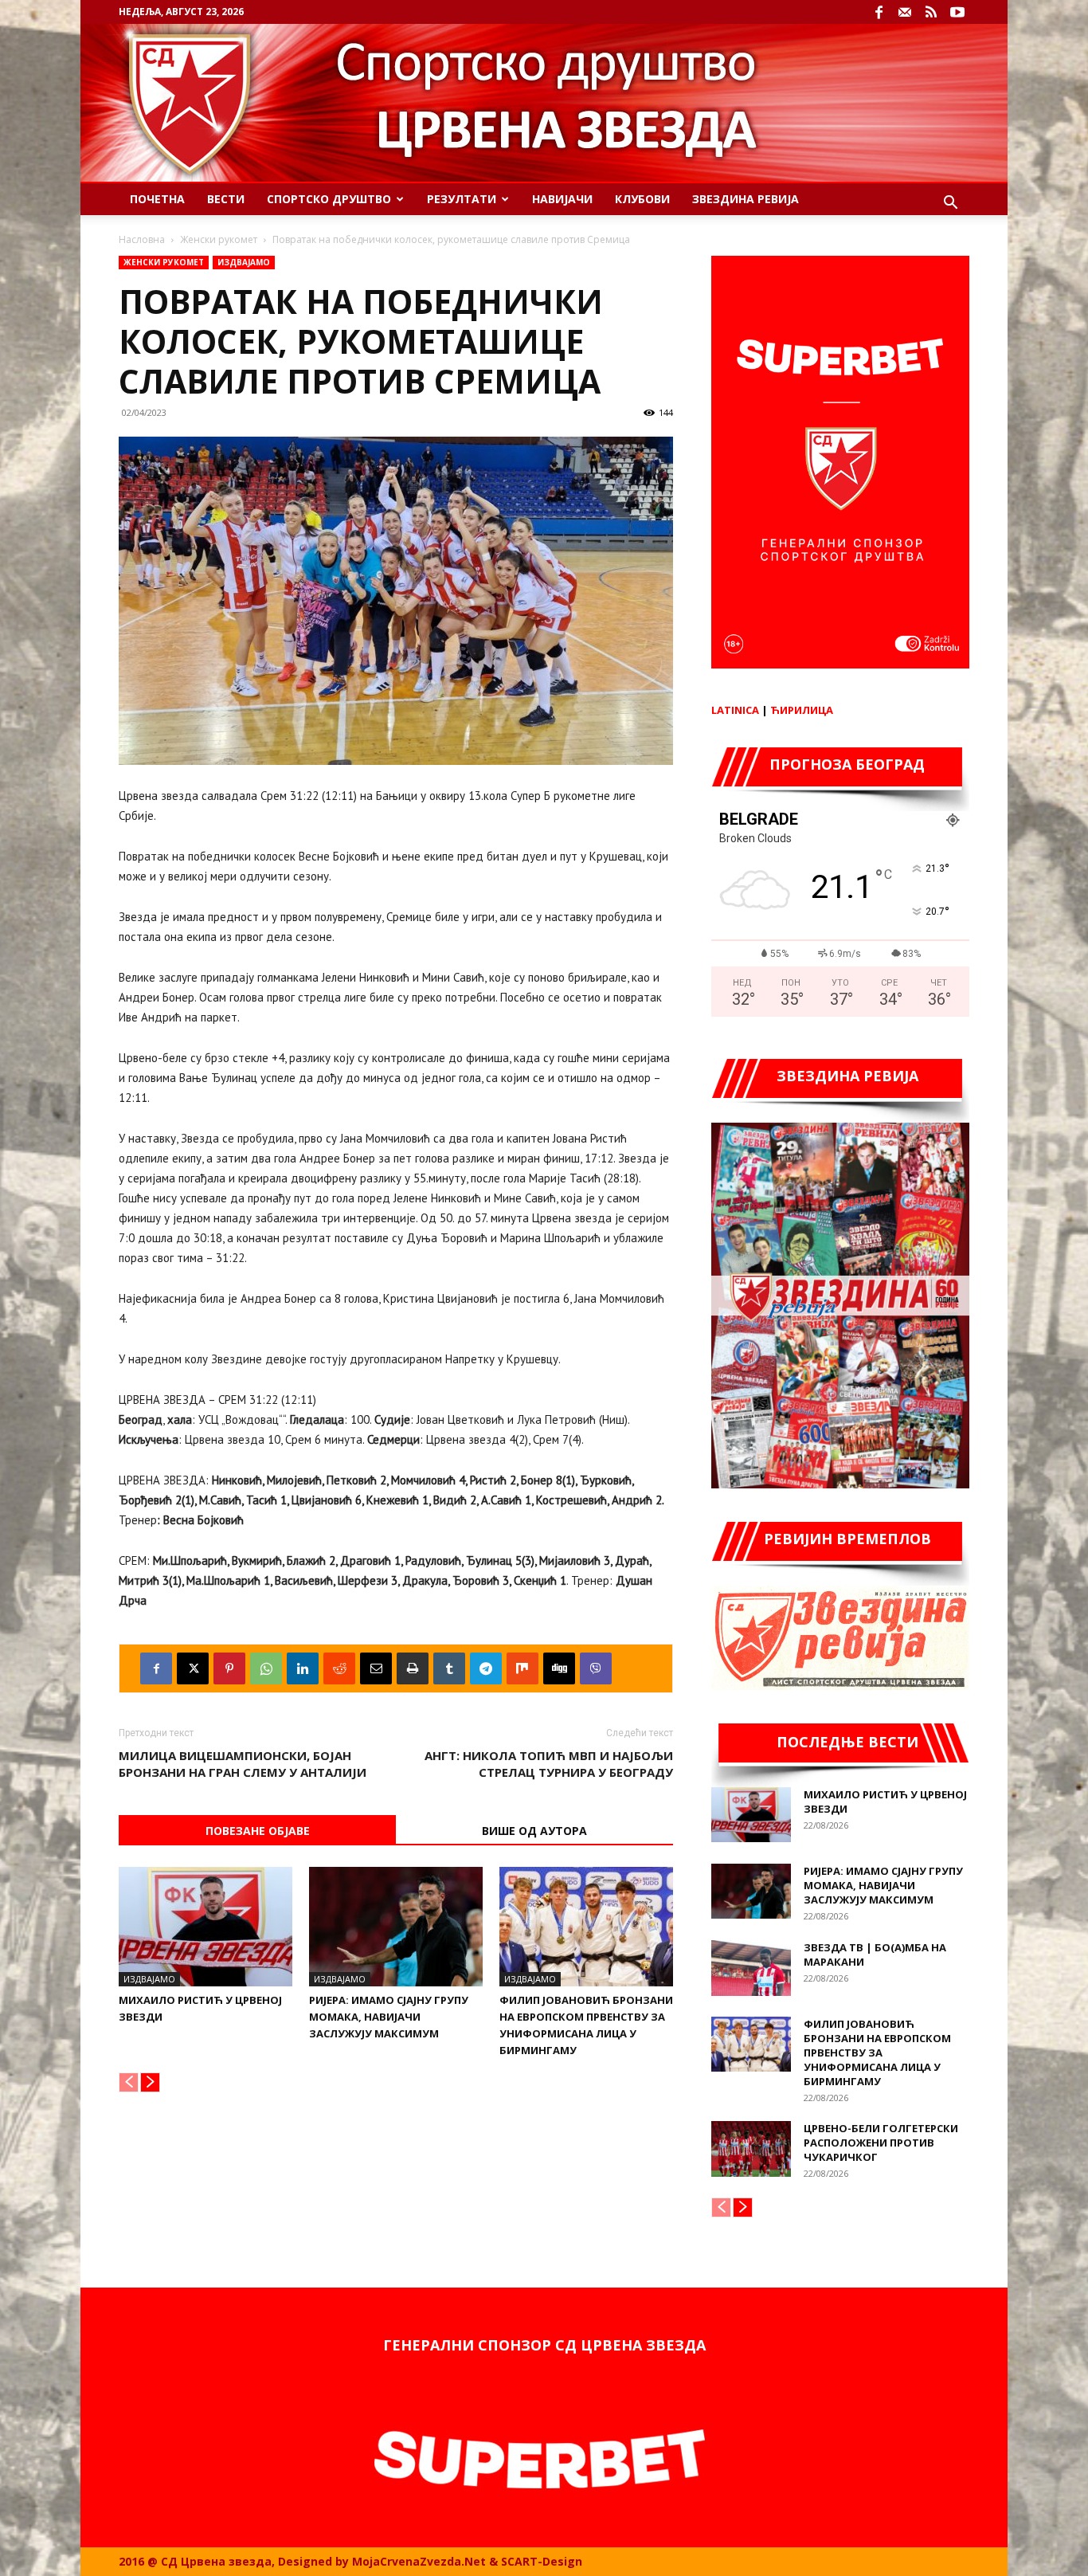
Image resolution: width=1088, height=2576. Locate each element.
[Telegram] (486, 1668)
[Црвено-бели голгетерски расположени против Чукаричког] (751, 2149)
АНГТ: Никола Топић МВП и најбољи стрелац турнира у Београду (549, 1764)
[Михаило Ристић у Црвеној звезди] (205, 1927)
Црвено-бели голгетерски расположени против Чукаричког (881, 2143)
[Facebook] (879, 12)
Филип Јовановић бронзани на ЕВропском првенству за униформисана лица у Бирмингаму (877, 2053)
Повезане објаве (258, 1831)
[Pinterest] (229, 1668)
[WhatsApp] (266, 1668)
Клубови (642, 199)
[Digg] (559, 1668)
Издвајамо (244, 262)
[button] (950, 204)
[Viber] (596, 1668)
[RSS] (931, 12)
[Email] (376, 1668)
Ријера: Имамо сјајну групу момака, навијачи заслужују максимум (389, 2017)
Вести (226, 199)
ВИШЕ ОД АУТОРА (534, 1831)
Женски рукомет (219, 239)
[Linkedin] (303, 1668)
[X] (193, 1668)
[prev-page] (129, 2082)
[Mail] (905, 12)
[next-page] (150, 2082)
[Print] (413, 1668)
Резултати (462, 199)
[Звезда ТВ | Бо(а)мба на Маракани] (751, 1968)
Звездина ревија (746, 199)
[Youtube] (957, 12)
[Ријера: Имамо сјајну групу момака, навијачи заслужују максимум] (396, 1927)
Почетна (157, 199)
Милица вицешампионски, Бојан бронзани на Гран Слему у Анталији (243, 1764)
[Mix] (522, 1668)
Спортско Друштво (329, 199)
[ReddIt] (339, 1668)
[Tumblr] (449, 1668)
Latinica (735, 710)
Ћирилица (802, 710)
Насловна (142, 239)
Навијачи (562, 199)
